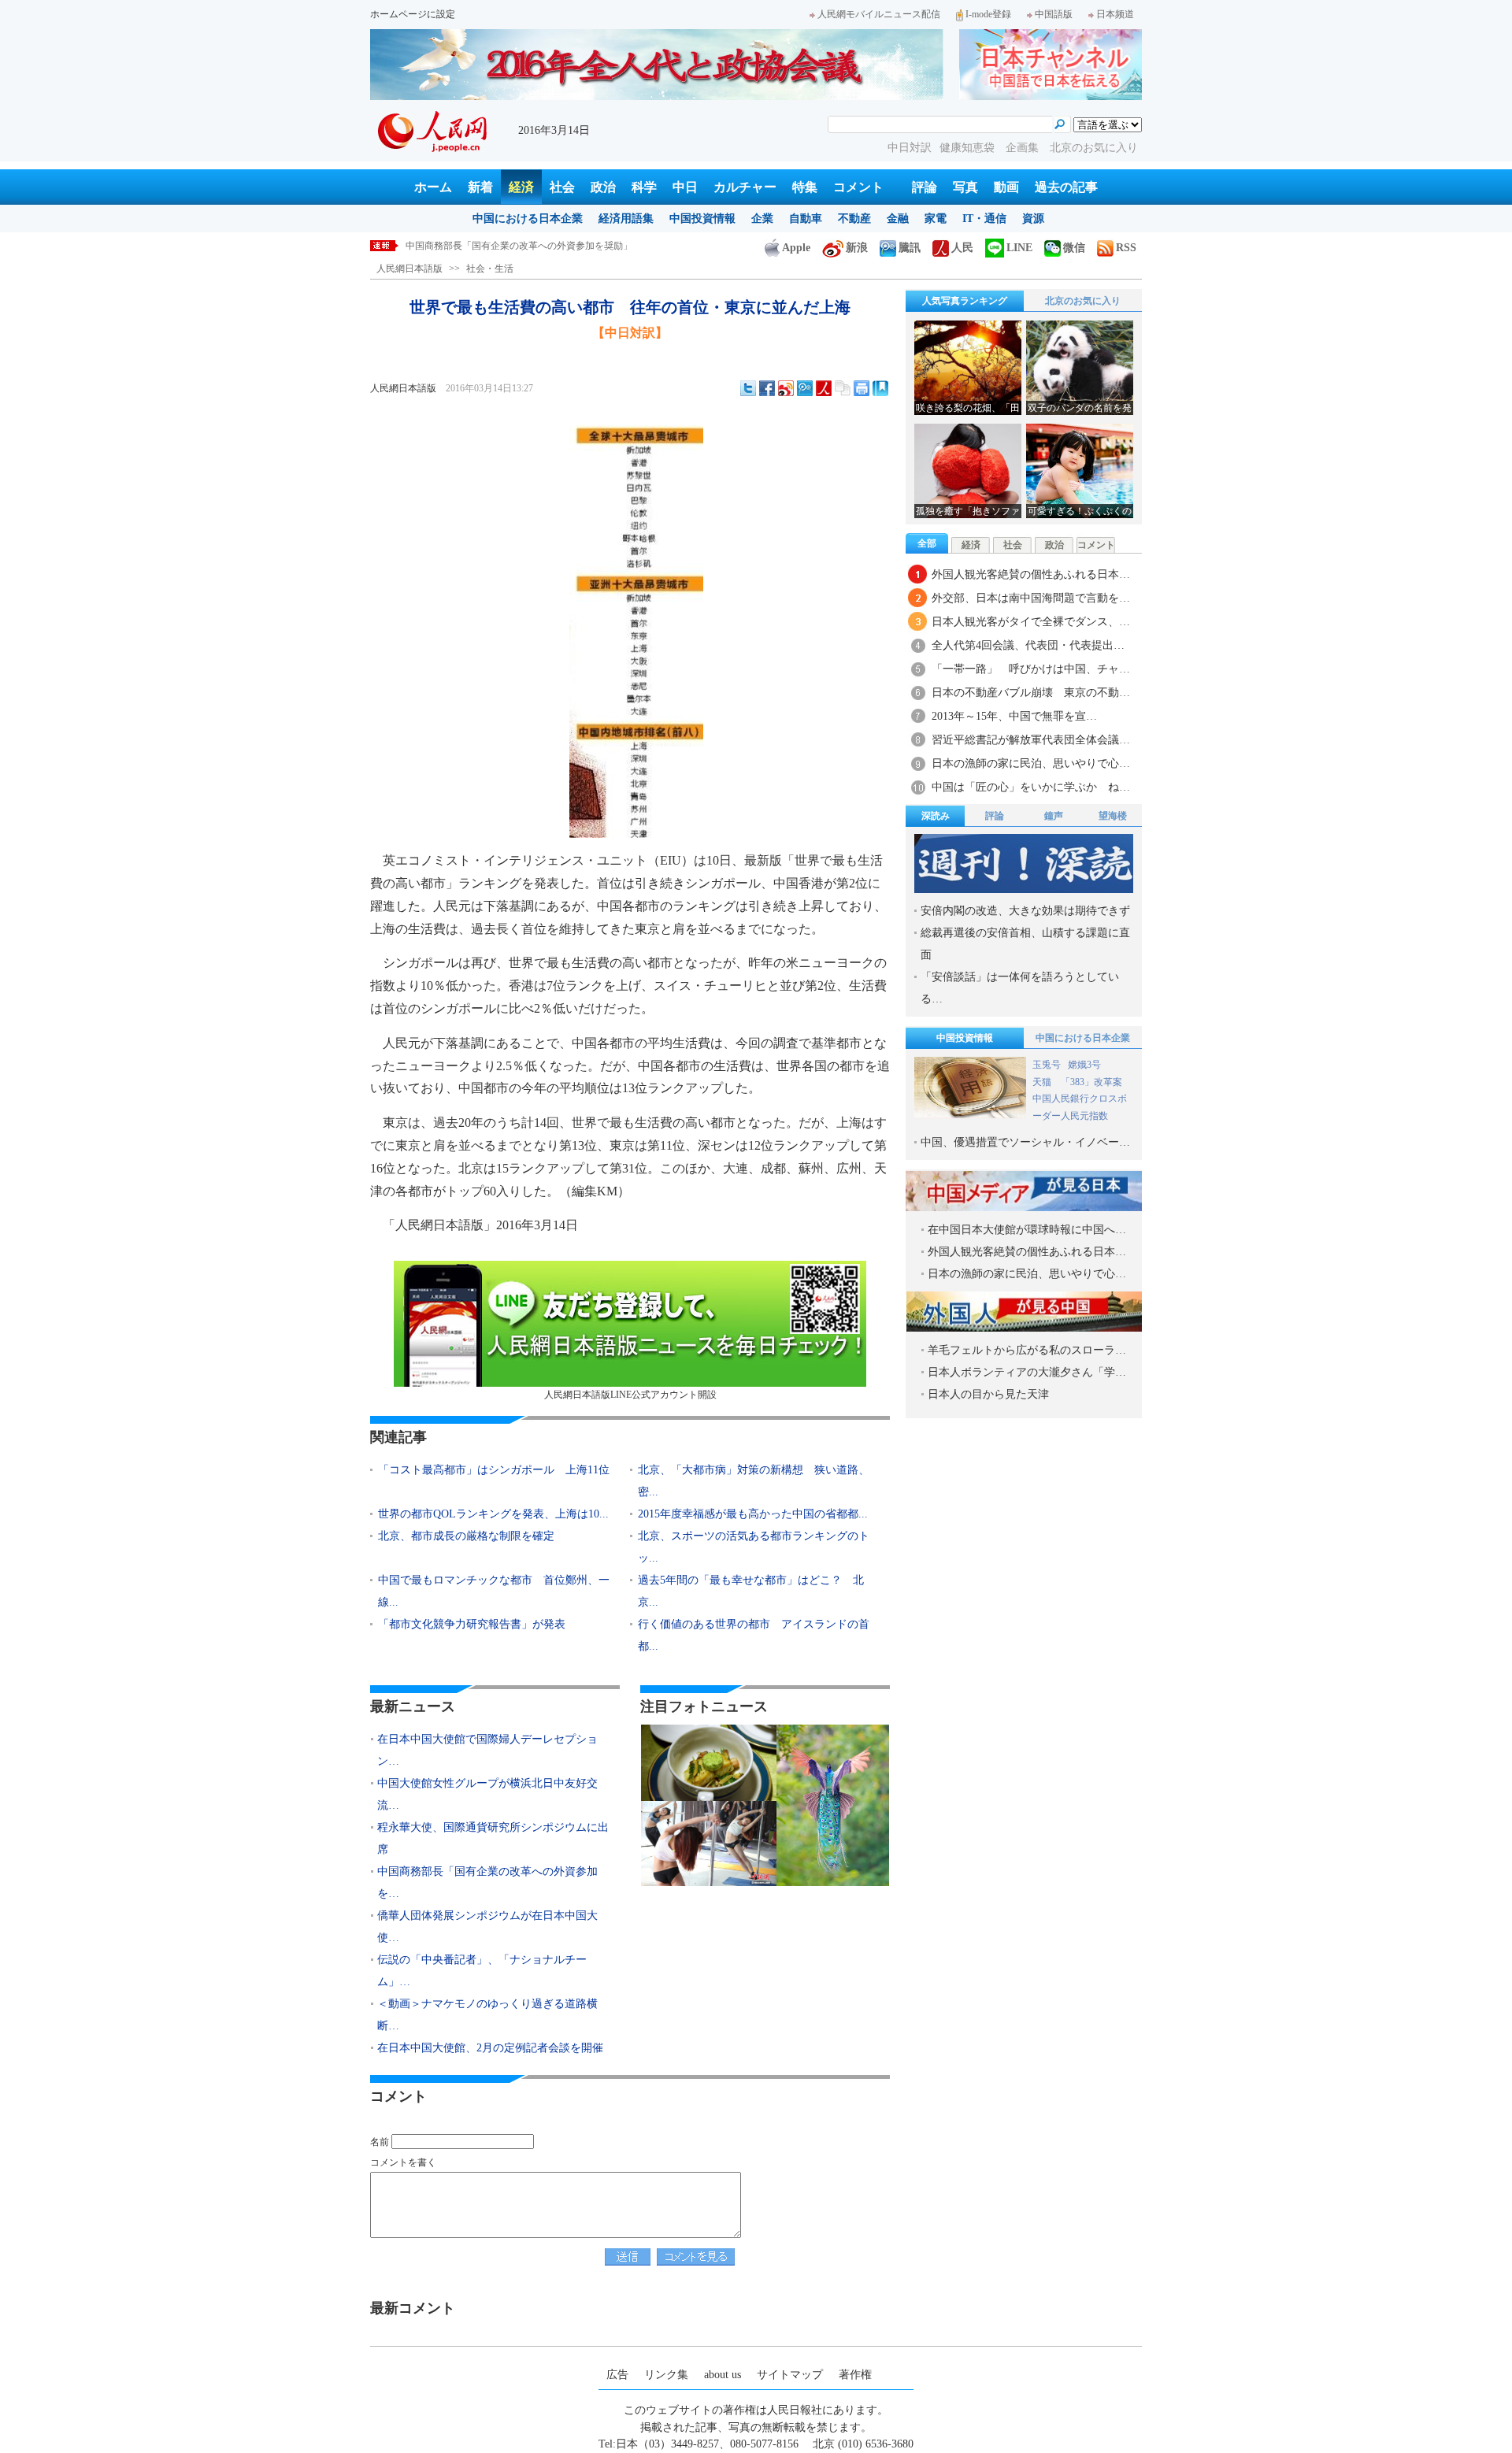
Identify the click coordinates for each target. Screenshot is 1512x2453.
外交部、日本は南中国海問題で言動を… (1031, 598)
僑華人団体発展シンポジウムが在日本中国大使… (487, 1927)
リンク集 (666, 2375)
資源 (1033, 219)
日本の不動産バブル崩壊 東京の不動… (1031, 693)
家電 (936, 219)
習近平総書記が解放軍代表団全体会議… (1031, 740)
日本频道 (1115, 14)
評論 (925, 187)
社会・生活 (490, 269)
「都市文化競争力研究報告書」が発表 (472, 1624)
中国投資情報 (702, 219)
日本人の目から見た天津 (988, 1394)
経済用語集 (626, 219)
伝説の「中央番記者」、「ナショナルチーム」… (482, 1971)
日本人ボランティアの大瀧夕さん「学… (1027, 1372)
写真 (965, 187)
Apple (796, 248)
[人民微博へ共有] (824, 388)
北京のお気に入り (1094, 148)
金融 (898, 219)
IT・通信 (984, 219)
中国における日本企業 (528, 219)
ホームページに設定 (413, 14)
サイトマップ (790, 2375)
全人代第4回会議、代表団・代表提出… (1028, 645)
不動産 (854, 219)
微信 (1074, 248)
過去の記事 (1066, 187)
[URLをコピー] (843, 388)
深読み (936, 816)
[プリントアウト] (862, 388)
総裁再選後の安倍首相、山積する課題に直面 (1025, 944)
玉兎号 (1047, 1065)
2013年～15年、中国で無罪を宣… (1014, 716)
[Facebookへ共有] (767, 388)
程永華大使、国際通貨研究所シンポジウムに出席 (493, 1838)
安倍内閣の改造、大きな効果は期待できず (1025, 911)
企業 (762, 219)
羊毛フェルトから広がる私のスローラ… (1027, 1350)
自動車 (806, 219)
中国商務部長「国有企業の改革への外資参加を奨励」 (519, 246)
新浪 (857, 248)
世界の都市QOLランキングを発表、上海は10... (493, 1514)
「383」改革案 (1091, 1082)
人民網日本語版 (409, 269)
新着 (480, 187)
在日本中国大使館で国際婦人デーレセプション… (487, 1750)
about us (723, 2375)
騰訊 (910, 248)
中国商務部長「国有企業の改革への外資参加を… (487, 1882)
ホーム (433, 187)
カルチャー (745, 187)
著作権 (855, 2375)
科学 (644, 187)
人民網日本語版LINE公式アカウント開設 (630, 1395)
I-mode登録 (988, 14)
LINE (1019, 248)
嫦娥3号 (1084, 1065)
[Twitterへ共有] (748, 388)
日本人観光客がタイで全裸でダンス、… (1031, 622)
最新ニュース (413, 1706)
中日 (685, 187)
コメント (858, 187)
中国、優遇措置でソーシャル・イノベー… (1025, 1142)
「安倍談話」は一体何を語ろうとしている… (1020, 988)
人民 (962, 248)
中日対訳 (910, 148)
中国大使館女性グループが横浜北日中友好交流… (487, 1794)
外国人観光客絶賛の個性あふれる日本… (1031, 574)
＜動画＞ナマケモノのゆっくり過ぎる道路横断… (487, 2015)
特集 (805, 187)
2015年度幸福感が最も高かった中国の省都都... (753, 1514)
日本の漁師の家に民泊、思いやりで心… (1031, 763)
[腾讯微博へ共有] (805, 388)
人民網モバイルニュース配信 (879, 14)
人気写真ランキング (965, 301)
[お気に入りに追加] (880, 388)
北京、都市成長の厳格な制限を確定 (466, 1536)
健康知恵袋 (969, 148)
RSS (1126, 248)
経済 (521, 187)
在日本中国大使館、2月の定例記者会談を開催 (490, 2048)
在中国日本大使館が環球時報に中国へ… (1027, 1230)
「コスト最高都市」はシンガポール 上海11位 (494, 1470)
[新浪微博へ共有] (786, 388)
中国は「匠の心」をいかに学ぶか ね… (1031, 787)
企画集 (1024, 148)
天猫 (1043, 1082)
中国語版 (1054, 14)
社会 (562, 187)
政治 (603, 187)
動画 (1006, 187)
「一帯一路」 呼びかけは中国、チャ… (1031, 669)
